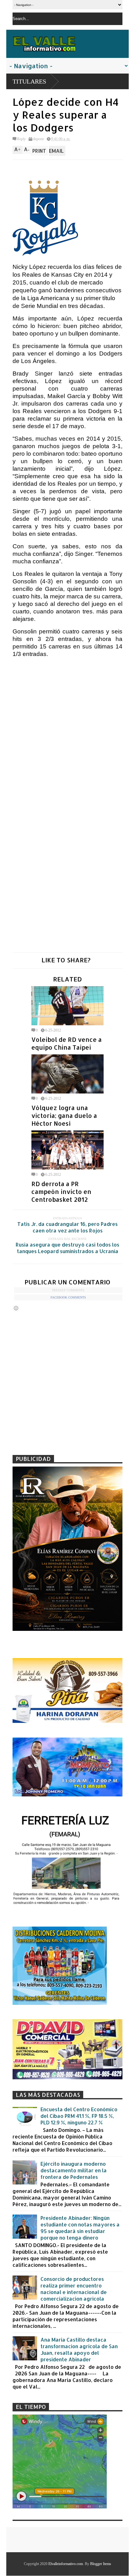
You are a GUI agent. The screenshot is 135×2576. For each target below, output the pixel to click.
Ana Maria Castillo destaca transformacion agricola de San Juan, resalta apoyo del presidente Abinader (79, 2349)
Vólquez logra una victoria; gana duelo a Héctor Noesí (64, 1116)
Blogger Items (101, 2564)
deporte (38, 139)
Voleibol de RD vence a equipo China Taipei (67, 1043)
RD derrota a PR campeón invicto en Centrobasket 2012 (61, 1192)
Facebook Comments (68, 1297)
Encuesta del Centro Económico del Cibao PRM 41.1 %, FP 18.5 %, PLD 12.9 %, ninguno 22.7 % (79, 2116)
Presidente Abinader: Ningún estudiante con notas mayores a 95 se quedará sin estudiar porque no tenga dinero (80, 2228)
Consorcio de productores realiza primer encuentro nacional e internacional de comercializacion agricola (74, 2289)
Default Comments (68, 1290)
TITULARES (29, 81)
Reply (21, 139)
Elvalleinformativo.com (66, 2564)
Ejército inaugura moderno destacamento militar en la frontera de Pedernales (74, 2170)
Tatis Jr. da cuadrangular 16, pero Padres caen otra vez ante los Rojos (67, 1227)
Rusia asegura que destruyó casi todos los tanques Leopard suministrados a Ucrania (67, 1248)
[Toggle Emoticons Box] (16, 1308)
